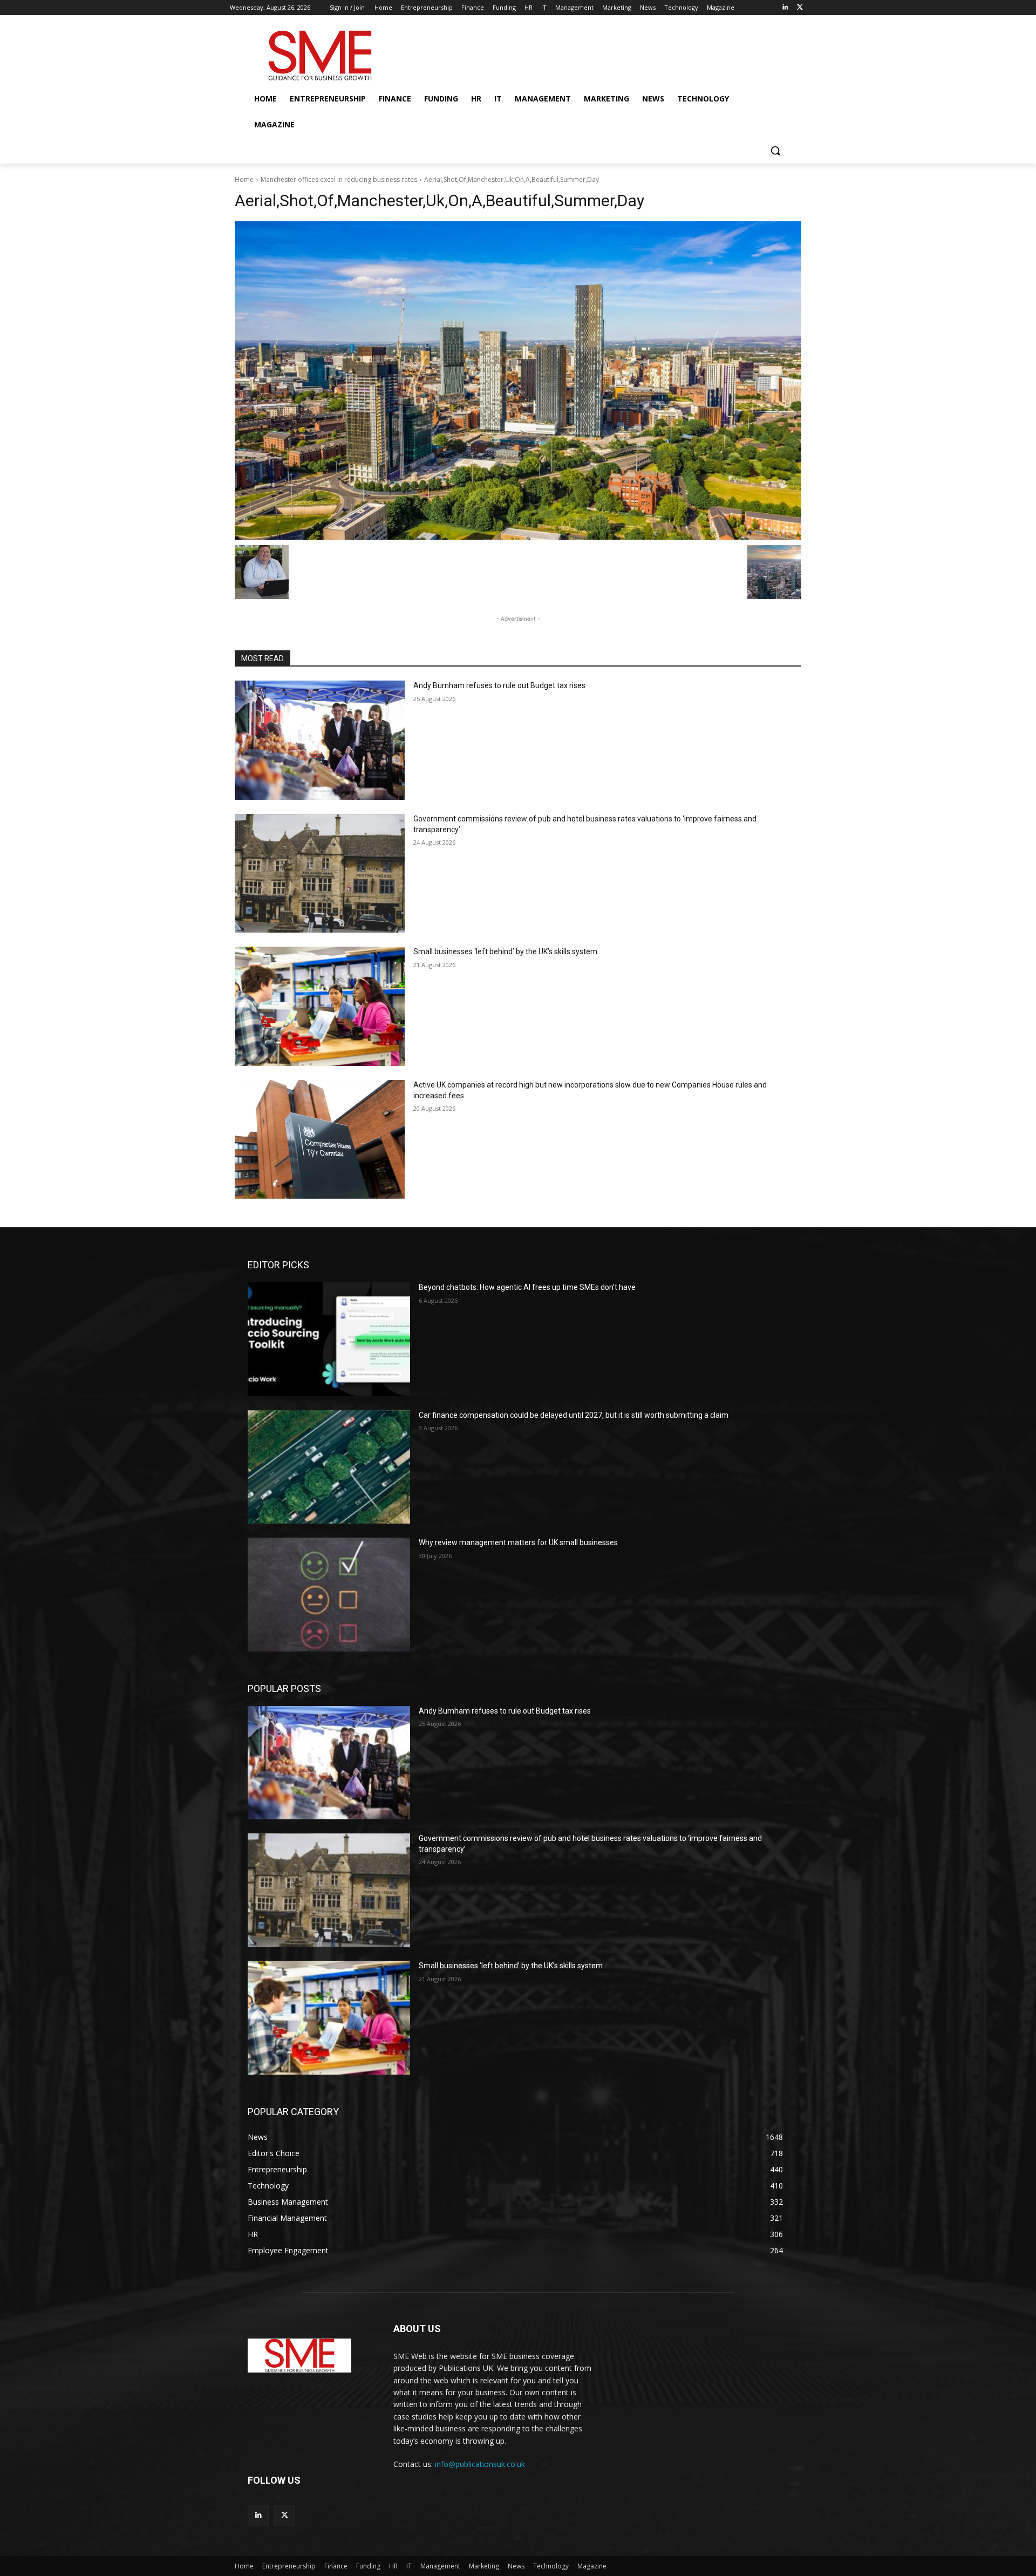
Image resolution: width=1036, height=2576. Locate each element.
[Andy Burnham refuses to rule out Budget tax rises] (320, 740)
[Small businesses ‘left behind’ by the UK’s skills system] (320, 1006)
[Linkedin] (785, 8)
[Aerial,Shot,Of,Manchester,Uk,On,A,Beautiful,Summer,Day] (518, 380)
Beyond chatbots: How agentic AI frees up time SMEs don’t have (527, 1287)
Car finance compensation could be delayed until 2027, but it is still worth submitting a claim (574, 1415)
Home (244, 179)
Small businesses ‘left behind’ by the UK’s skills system (505, 951)
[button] (775, 151)
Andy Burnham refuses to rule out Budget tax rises (499, 685)
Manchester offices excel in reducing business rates (339, 179)
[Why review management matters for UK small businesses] (329, 1594)
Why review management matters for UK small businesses (518, 1542)
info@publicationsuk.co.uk (480, 2464)
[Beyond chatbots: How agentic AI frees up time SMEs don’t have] (329, 1339)
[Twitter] (800, 8)
